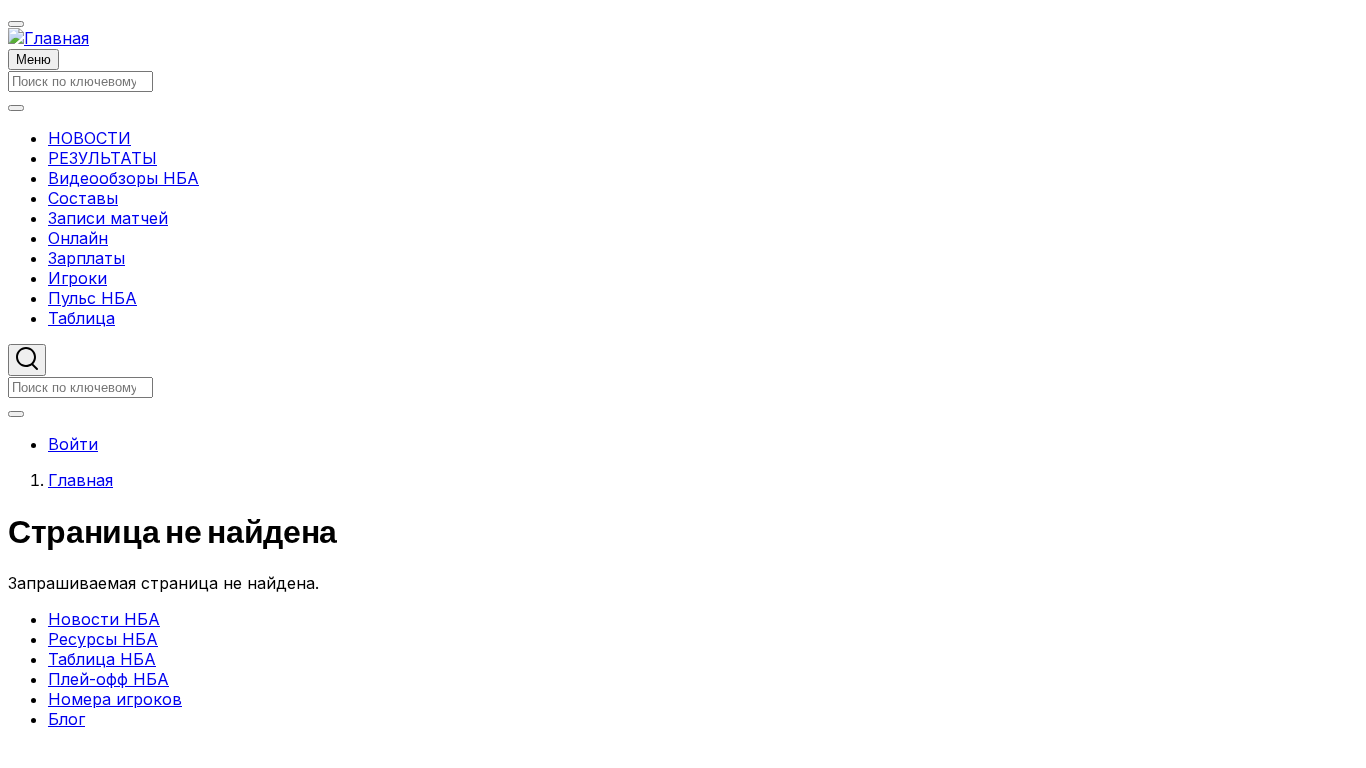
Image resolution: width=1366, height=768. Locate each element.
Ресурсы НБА (103, 639)
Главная (80, 480)
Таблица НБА (102, 659)
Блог (66, 719)
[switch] (16, 24)
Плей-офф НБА (108, 679)
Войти (73, 444)
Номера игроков (115, 699)
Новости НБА (104, 619)
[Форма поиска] (27, 360)
